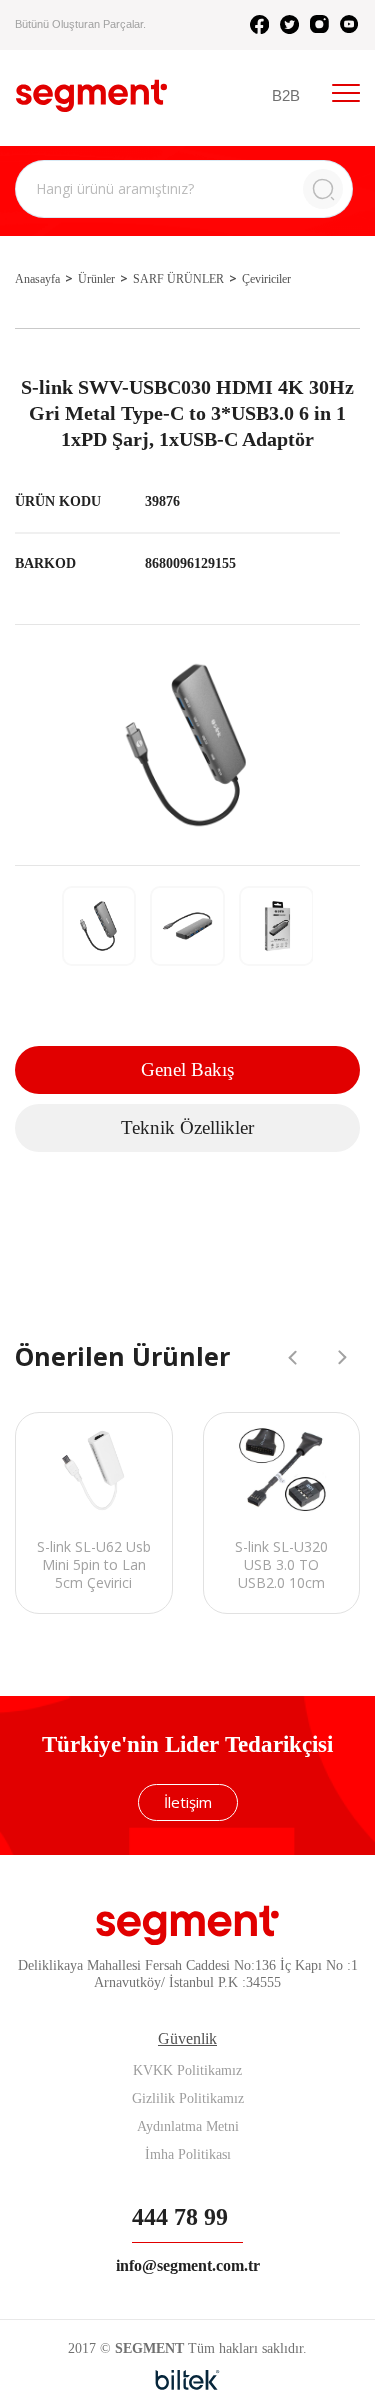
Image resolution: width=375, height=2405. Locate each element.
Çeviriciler (266, 279)
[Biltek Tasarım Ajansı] (187, 2380)
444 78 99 (180, 2217)
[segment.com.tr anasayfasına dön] (91, 95)
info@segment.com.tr (188, 2265)
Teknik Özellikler (187, 1127)
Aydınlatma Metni (188, 2126)
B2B (286, 95)
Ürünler (96, 279)
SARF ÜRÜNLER (178, 279)
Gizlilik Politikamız (188, 2098)
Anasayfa (37, 279)
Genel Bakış (187, 1069)
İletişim (188, 1802)
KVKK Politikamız (187, 2070)
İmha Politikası (188, 2154)
